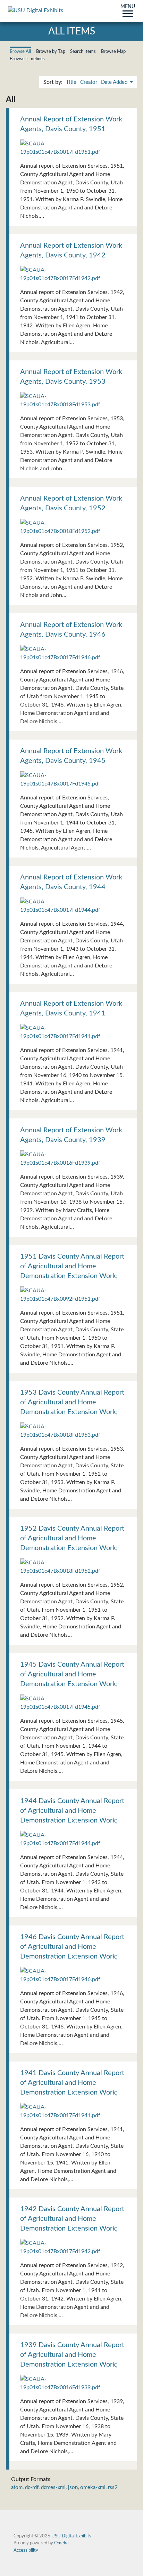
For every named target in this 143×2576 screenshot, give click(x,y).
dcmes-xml (53, 2487)
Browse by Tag (51, 51)
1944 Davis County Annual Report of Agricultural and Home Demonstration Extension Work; (72, 1811)
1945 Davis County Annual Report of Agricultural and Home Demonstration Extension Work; (72, 1674)
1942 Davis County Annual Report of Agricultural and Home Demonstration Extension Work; (72, 2219)
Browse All (20, 51)
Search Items (83, 51)
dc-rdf (32, 2487)
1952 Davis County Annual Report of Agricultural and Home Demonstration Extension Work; (72, 1538)
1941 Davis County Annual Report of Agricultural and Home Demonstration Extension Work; (72, 2083)
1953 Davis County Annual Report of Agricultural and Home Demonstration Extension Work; (72, 1402)
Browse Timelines (27, 59)
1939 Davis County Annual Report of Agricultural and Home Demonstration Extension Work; (72, 2355)
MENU (128, 7)
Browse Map (113, 51)
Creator (89, 82)
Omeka (61, 2543)
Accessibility (26, 2550)
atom (17, 2487)
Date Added (115, 82)
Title (71, 82)
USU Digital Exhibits (71, 2536)
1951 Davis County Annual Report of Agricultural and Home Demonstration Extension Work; (72, 1266)
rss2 (113, 2487)
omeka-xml (93, 2487)
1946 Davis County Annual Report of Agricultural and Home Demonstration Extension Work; (72, 1947)
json (73, 2487)
